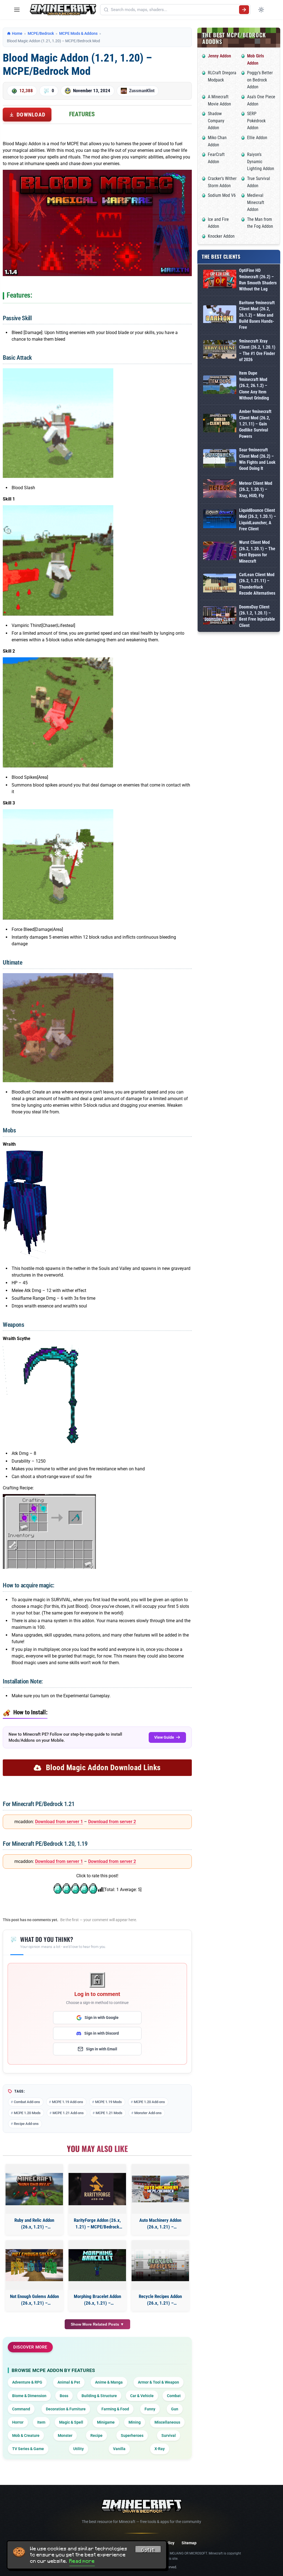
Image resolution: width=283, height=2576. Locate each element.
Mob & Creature (26, 2435)
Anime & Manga (109, 2382)
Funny (150, 2409)
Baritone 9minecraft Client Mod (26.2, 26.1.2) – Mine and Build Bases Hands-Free (257, 315)
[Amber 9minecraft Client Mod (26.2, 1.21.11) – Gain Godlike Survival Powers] (220, 424)
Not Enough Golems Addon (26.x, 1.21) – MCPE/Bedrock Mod (34, 2300)
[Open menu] (17, 10)
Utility (78, 2449)
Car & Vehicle (142, 2396)
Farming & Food (115, 2409)
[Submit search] (244, 10)
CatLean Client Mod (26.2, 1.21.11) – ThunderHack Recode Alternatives (257, 584)
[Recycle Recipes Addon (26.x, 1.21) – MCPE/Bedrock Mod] (160, 2265)
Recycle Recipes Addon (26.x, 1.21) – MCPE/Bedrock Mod (160, 2300)
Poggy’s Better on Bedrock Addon (260, 80)
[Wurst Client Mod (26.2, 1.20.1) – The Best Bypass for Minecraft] (220, 552)
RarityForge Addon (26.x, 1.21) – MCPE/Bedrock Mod (97, 2224)
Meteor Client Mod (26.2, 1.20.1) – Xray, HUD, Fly (256, 489)
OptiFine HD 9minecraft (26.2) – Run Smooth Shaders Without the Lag (258, 280)
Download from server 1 (59, 1822)
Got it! (148, 2550)
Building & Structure (99, 2396)
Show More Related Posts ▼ (97, 2324)
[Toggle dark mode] (261, 10)
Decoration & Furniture (66, 2409)
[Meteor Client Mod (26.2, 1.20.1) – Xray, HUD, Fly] (220, 490)
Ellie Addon (257, 138)
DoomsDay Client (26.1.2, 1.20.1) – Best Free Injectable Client (257, 616)
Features (82, 114)
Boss (64, 2396)
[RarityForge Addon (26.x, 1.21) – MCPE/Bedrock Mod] (97, 2189)
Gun (175, 2409)
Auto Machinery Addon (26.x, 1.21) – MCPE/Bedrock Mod (160, 2224)
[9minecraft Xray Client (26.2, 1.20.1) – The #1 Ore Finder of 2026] (220, 350)
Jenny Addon (219, 56)
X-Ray (160, 2449)
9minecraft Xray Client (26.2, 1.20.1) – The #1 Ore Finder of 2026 (257, 350)
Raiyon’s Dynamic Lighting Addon (261, 162)
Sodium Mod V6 (222, 195)
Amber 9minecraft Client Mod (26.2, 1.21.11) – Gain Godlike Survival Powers (255, 424)
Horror (18, 2422)
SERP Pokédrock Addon (256, 121)
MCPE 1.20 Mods (27, 2113)
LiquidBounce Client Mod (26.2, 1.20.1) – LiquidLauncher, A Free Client (258, 520)
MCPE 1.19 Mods (108, 2102)
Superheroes (132, 2435)
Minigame (106, 2422)
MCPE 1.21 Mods (109, 2113)
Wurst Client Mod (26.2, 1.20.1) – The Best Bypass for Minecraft (257, 552)
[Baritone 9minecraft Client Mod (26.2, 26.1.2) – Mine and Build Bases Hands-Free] (220, 315)
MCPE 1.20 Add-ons (149, 2102)
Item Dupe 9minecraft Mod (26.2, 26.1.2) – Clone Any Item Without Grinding (254, 386)
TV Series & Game (28, 2449)
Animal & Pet (69, 2382)
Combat (174, 2396)
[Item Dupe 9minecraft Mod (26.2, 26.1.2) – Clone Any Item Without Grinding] (220, 386)
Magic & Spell (71, 2422)
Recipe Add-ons (26, 2124)
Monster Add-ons (148, 2113)
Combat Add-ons (27, 2102)
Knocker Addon (221, 236)
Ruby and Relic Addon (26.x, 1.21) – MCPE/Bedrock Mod (34, 2224)
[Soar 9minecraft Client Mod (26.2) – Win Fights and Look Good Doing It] (220, 460)
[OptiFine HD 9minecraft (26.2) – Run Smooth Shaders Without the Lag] (220, 280)
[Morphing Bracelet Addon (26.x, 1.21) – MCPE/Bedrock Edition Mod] (97, 2265)
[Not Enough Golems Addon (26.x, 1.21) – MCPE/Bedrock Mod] (34, 2265)
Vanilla (119, 2449)
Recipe (96, 2435)
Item (41, 2422)
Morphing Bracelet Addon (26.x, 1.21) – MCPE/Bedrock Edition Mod (97, 2300)
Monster (65, 2435)
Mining (135, 2422)
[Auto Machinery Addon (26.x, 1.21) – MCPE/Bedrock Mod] (160, 2189)
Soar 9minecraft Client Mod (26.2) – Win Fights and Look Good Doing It (257, 459)
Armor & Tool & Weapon (158, 2382)
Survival (169, 2435)
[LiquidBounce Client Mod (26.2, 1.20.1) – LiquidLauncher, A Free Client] (220, 520)
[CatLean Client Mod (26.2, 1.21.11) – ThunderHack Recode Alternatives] (220, 584)
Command (21, 2409)
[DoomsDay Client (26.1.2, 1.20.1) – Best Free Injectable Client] (220, 616)
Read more (82, 2561)
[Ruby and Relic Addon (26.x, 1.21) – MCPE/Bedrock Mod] (34, 2189)
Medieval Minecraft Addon (256, 202)
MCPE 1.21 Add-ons (68, 2113)
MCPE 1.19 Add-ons (68, 2102)
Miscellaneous (167, 2422)
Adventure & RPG (27, 2382)
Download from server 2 (112, 1822)
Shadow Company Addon (216, 121)
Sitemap (189, 2543)
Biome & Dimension (29, 2396)
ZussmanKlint (142, 91)
